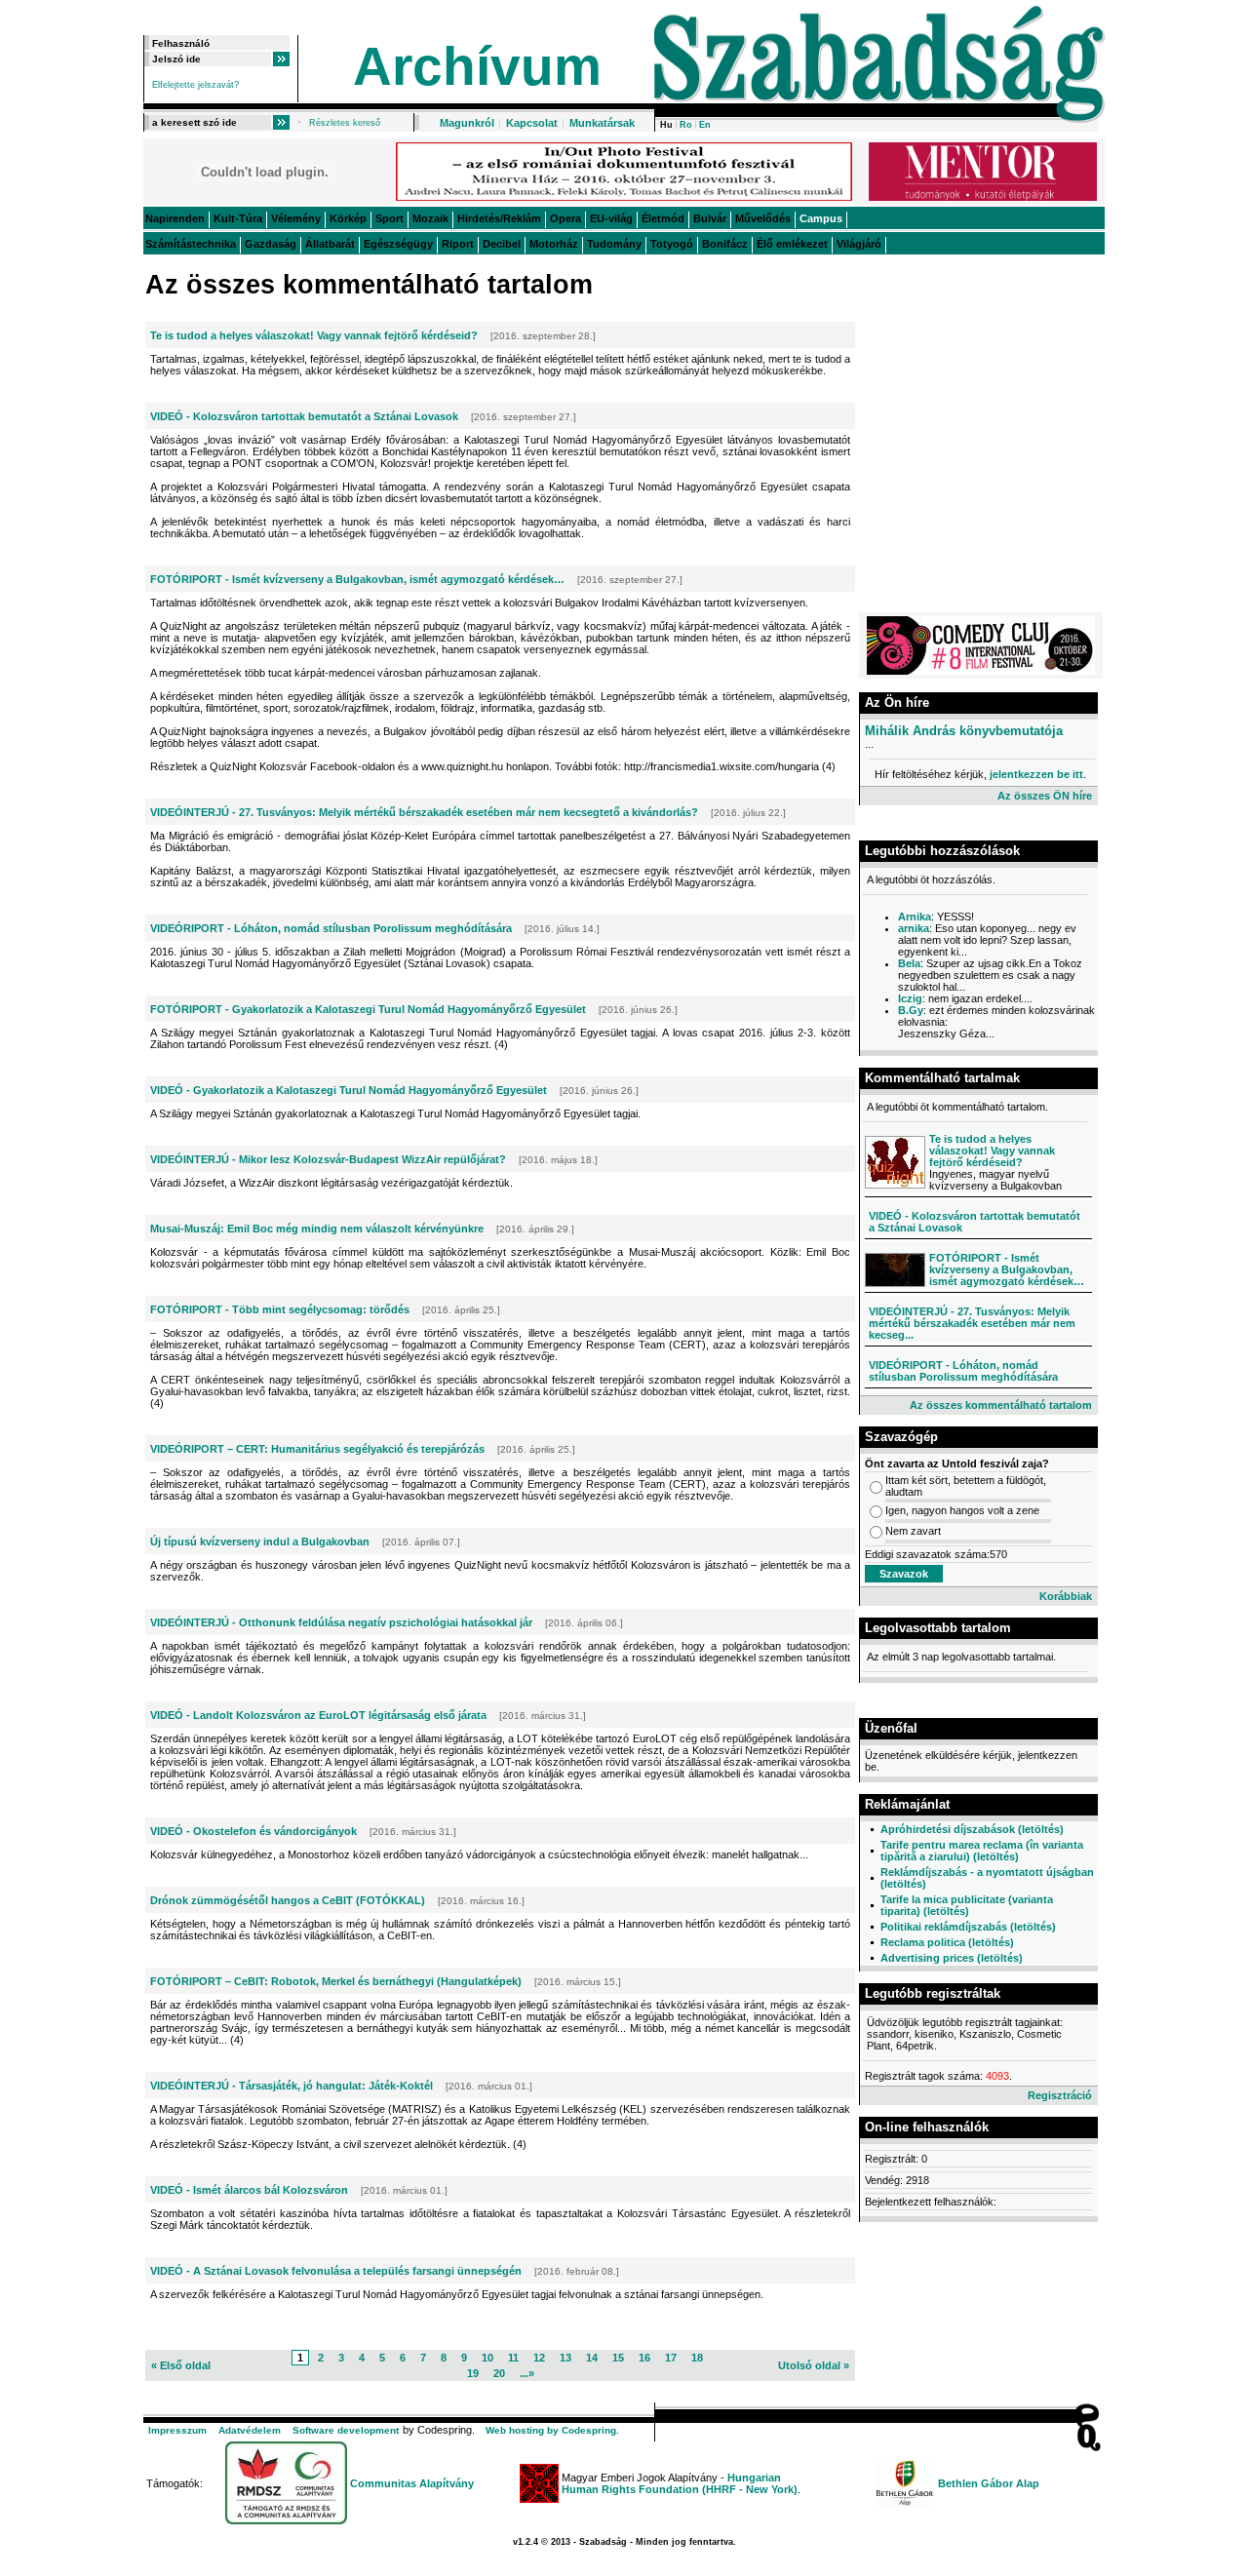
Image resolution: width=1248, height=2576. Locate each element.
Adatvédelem (250, 2430)
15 (618, 2358)
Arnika (915, 917)
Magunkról (467, 123)
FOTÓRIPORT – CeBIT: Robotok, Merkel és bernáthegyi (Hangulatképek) (336, 1981)
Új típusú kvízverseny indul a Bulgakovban (260, 1542)
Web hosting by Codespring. (552, 2430)
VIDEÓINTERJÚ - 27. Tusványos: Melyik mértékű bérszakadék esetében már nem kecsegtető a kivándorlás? (424, 812)
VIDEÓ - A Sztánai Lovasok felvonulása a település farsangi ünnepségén (336, 2271)
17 (671, 2358)
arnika (914, 928)
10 (487, 2358)
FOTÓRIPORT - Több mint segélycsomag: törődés (280, 1309)
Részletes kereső (345, 123)
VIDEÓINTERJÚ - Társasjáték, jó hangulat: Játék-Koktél (292, 2086)
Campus (821, 218)
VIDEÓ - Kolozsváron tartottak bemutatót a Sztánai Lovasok (304, 416)
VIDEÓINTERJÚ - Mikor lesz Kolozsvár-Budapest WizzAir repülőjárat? (328, 1159)
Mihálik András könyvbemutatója (964, 731)
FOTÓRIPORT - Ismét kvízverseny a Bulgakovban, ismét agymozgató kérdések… (357, 579)
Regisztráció (1060, 2095)
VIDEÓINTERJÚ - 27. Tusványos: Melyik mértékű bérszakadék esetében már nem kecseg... (972, 1323)
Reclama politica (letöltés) (947, 1942)
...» (527, 2373)
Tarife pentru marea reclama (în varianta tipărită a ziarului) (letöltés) (982, 1851)
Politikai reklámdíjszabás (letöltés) (968, 1927)
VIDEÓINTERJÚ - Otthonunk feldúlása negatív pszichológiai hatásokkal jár (341, 1622)
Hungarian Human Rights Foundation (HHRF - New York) (680, 2483)
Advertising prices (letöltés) (952, 1958)
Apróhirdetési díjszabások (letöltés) (972, 1829)
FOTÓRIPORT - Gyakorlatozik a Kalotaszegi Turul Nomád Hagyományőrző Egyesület (368, 1009)
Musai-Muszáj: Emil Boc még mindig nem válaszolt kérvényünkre (317, 1229)
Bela (909, 963)
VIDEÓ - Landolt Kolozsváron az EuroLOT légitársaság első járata (318, 1715)
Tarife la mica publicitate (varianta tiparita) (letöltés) (967, 1905)
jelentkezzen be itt (1036, 774)
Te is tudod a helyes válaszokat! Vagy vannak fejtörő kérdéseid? (314, 335)
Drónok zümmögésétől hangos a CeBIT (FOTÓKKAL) (288, 1900)
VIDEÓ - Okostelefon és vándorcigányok (253, 1831)
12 (539, 2358)
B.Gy (911, 1010)
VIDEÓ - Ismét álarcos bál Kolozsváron (249, 2190)
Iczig (910, 998)
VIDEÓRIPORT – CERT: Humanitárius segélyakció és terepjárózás (317, 1449)
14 (592, 2358)
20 (499, 2373)
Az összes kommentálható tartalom (1001, 1405)
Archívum (477, 66)
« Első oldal (181, 2365)
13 (565, 2358)
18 (697, 2358)
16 (644, 2358)
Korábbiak (1066, 1596)
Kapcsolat (532, 123)
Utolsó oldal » (814, 2365)
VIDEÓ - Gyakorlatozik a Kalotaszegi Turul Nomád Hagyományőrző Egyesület (349, 1090)
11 (513, 2358)
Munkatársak (602, 123)
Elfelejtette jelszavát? (195, 85)
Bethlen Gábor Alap (989, 2483)
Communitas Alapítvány (412, 2483)
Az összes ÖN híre (1045, 796)
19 (473, 2373)
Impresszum (177, 2430)
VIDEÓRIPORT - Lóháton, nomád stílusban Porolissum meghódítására (331, 928)
